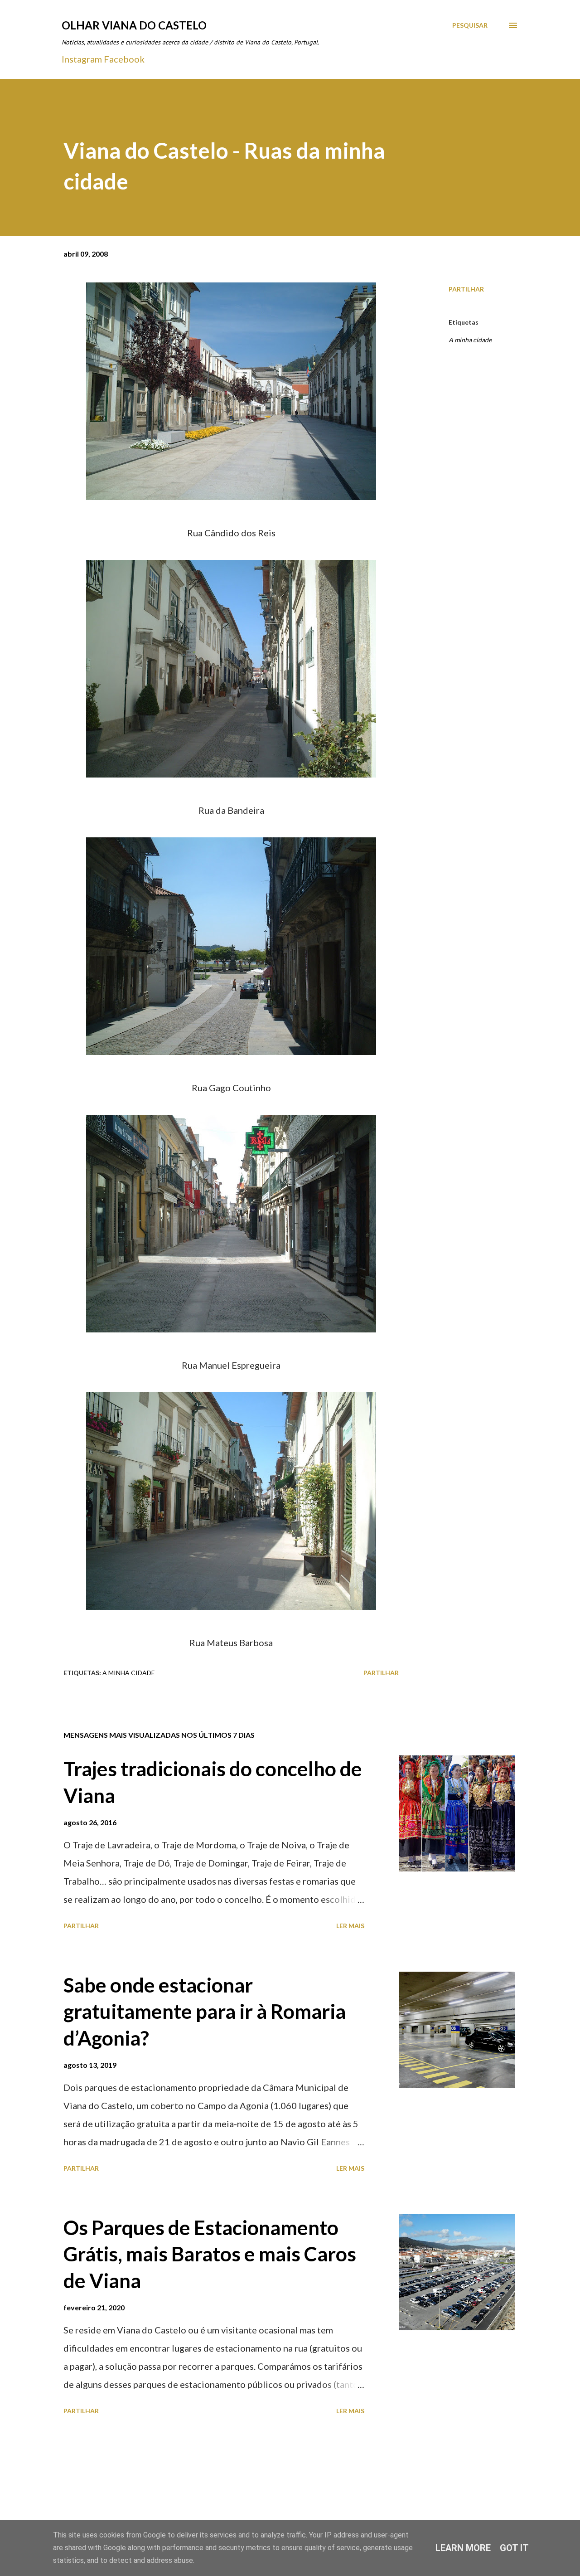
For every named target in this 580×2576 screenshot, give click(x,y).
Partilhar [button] (466, 289)
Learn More (463, 2548)
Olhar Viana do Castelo (134, 25)
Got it (514, 2548)
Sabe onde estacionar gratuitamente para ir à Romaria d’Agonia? (205, 2011)
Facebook (124, 59)
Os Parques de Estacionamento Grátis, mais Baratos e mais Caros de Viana (210, 2254)
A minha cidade (470, 340)
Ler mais (350, 1926)
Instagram (82, 59)
